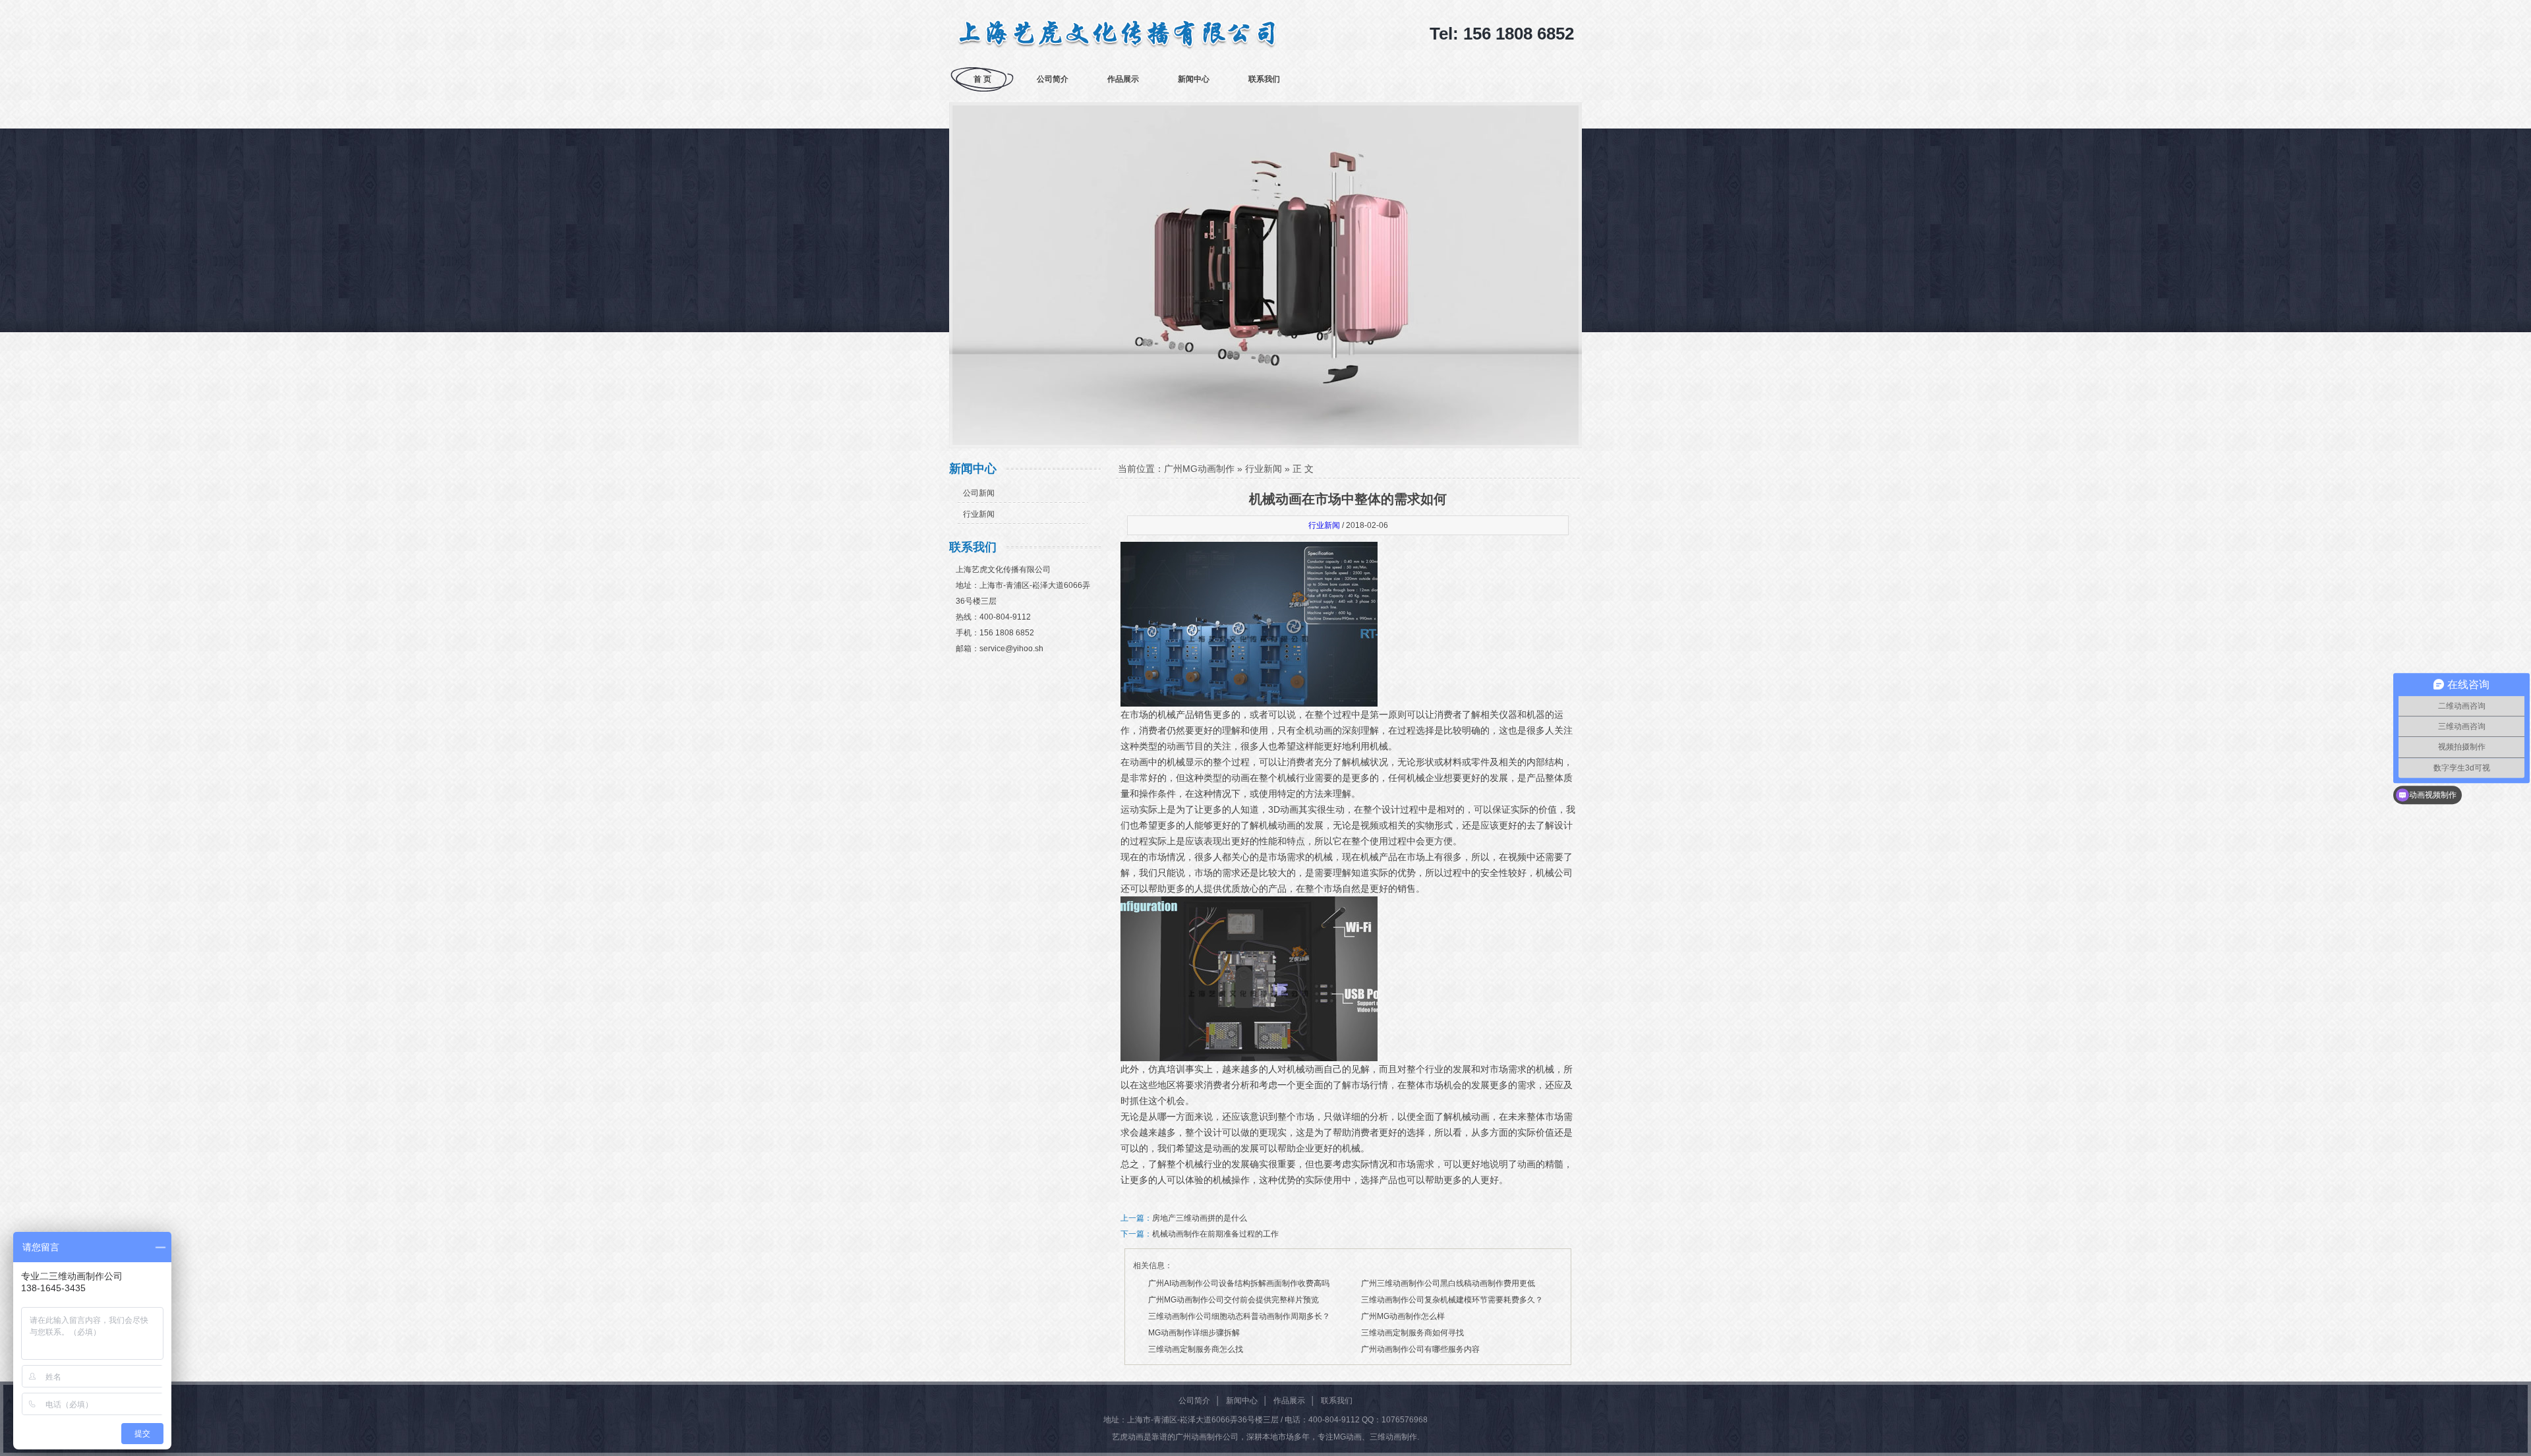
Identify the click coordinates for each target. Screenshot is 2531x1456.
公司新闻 (979, 493)
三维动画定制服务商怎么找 (1196, 1349)
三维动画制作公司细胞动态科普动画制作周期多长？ (1239, 1316)
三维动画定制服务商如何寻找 (1412, 1333)
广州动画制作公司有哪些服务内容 (1420, 1349)
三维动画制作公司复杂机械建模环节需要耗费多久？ (1452, 1300)
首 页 (982, 79)
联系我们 (1264, 79)
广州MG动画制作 (1199, 469)
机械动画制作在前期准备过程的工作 (1215, 1234)
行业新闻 (979, 514)
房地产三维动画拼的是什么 (1200, 1218)
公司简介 (1053, 79)
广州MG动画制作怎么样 (1403, 1316)
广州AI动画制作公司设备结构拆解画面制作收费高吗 (1239, 1283)
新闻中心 (1194, 79)
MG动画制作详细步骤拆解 (1194, 1333)
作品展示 (1123, 79)
